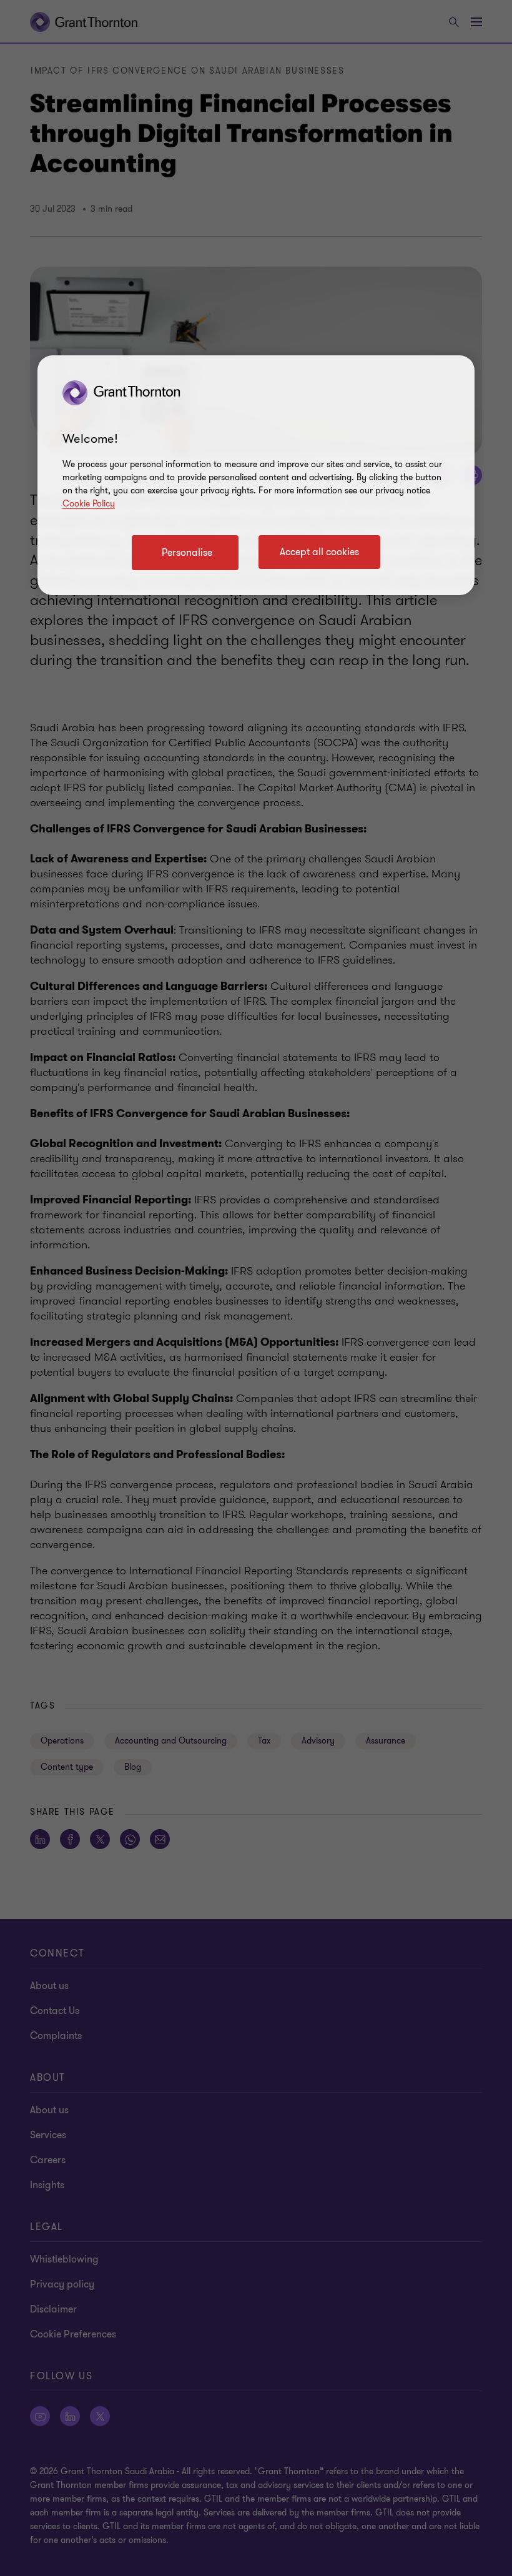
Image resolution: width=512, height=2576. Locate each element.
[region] (256, 475)
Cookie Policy (89, 504)
